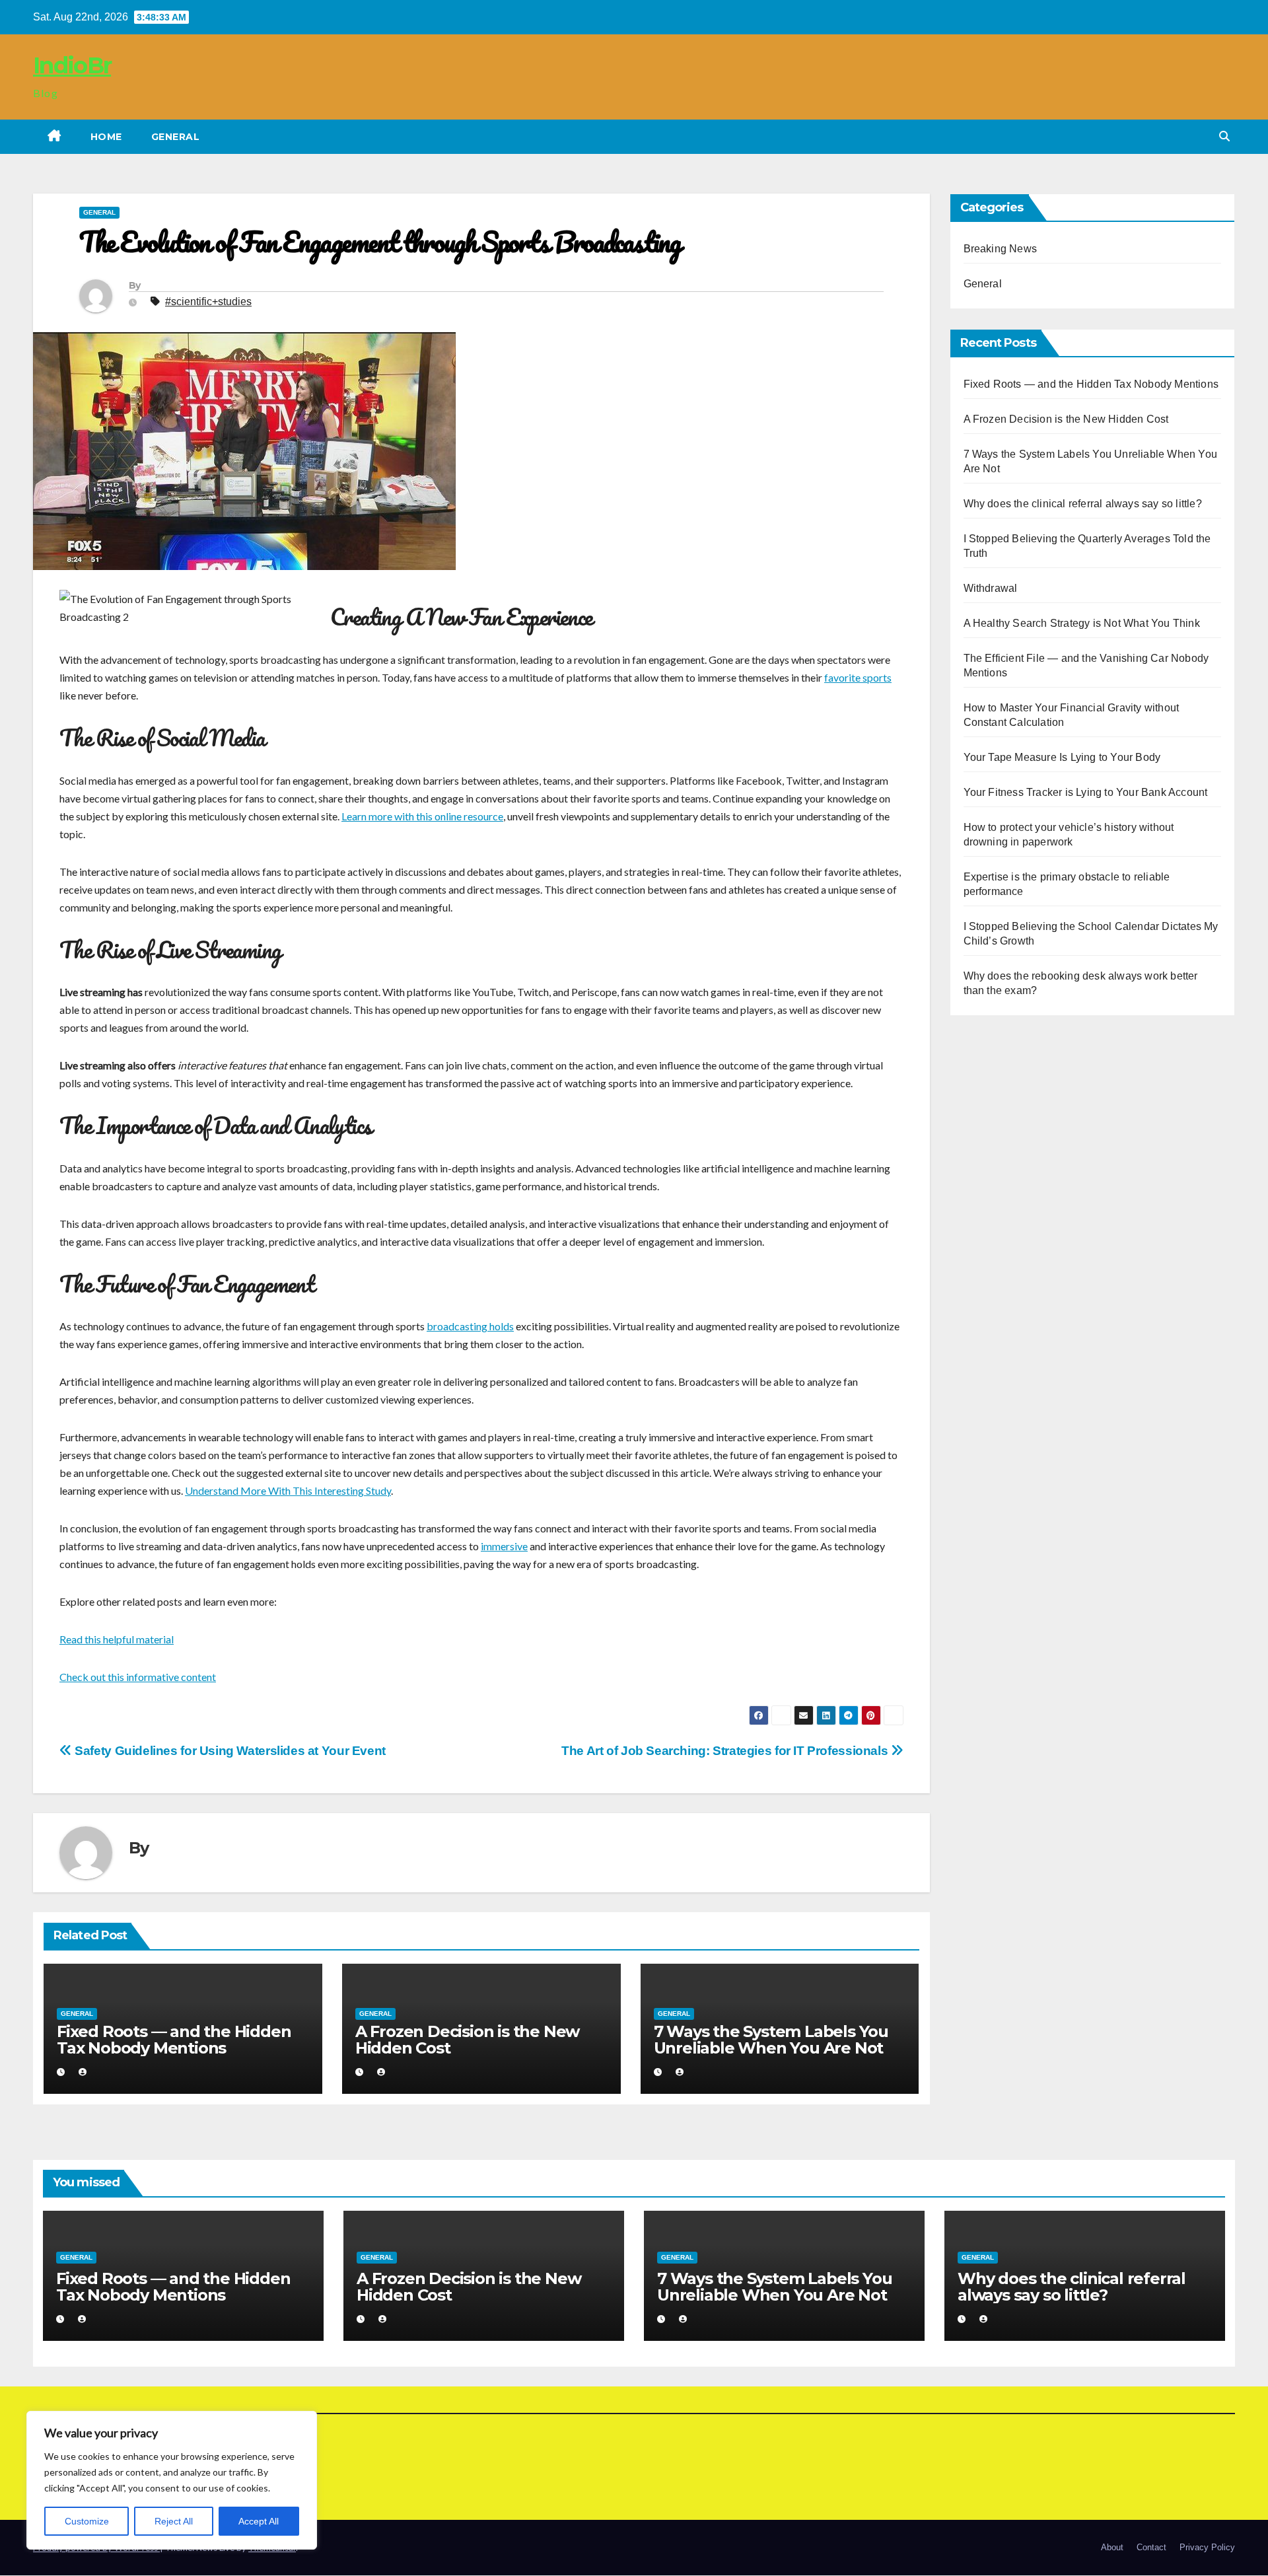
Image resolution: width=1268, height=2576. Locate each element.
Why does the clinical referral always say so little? (1083, 504)
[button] (1224, 136)
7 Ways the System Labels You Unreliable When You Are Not (771, 2040)
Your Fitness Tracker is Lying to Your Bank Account (1086, 792)
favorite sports (858, 677)
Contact (1151, 2548)
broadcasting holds (470, 1326)
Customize (87, 2521)
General (176, 137)
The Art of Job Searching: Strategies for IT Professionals (726, 1751)
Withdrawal (991, 588)
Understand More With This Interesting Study (288, 1490)
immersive (504, 1546)
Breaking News (1001, 249)
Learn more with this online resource (422, 816)
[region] (172, 2480)
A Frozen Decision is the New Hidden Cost (467, 2040)
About (1112, 2548)
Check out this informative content (138, 1677)
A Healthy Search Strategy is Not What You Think (1082, 623)
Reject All (174, 2521)
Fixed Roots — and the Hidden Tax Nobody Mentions (174, 2040)
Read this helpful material (117, 1639)
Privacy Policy (1207, 2548)
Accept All (259, 2521)
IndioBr (72, 65)
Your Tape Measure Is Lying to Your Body (1062, 757)
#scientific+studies (208, 302)
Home (106, 137)
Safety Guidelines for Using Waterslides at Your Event (229, 1751)
